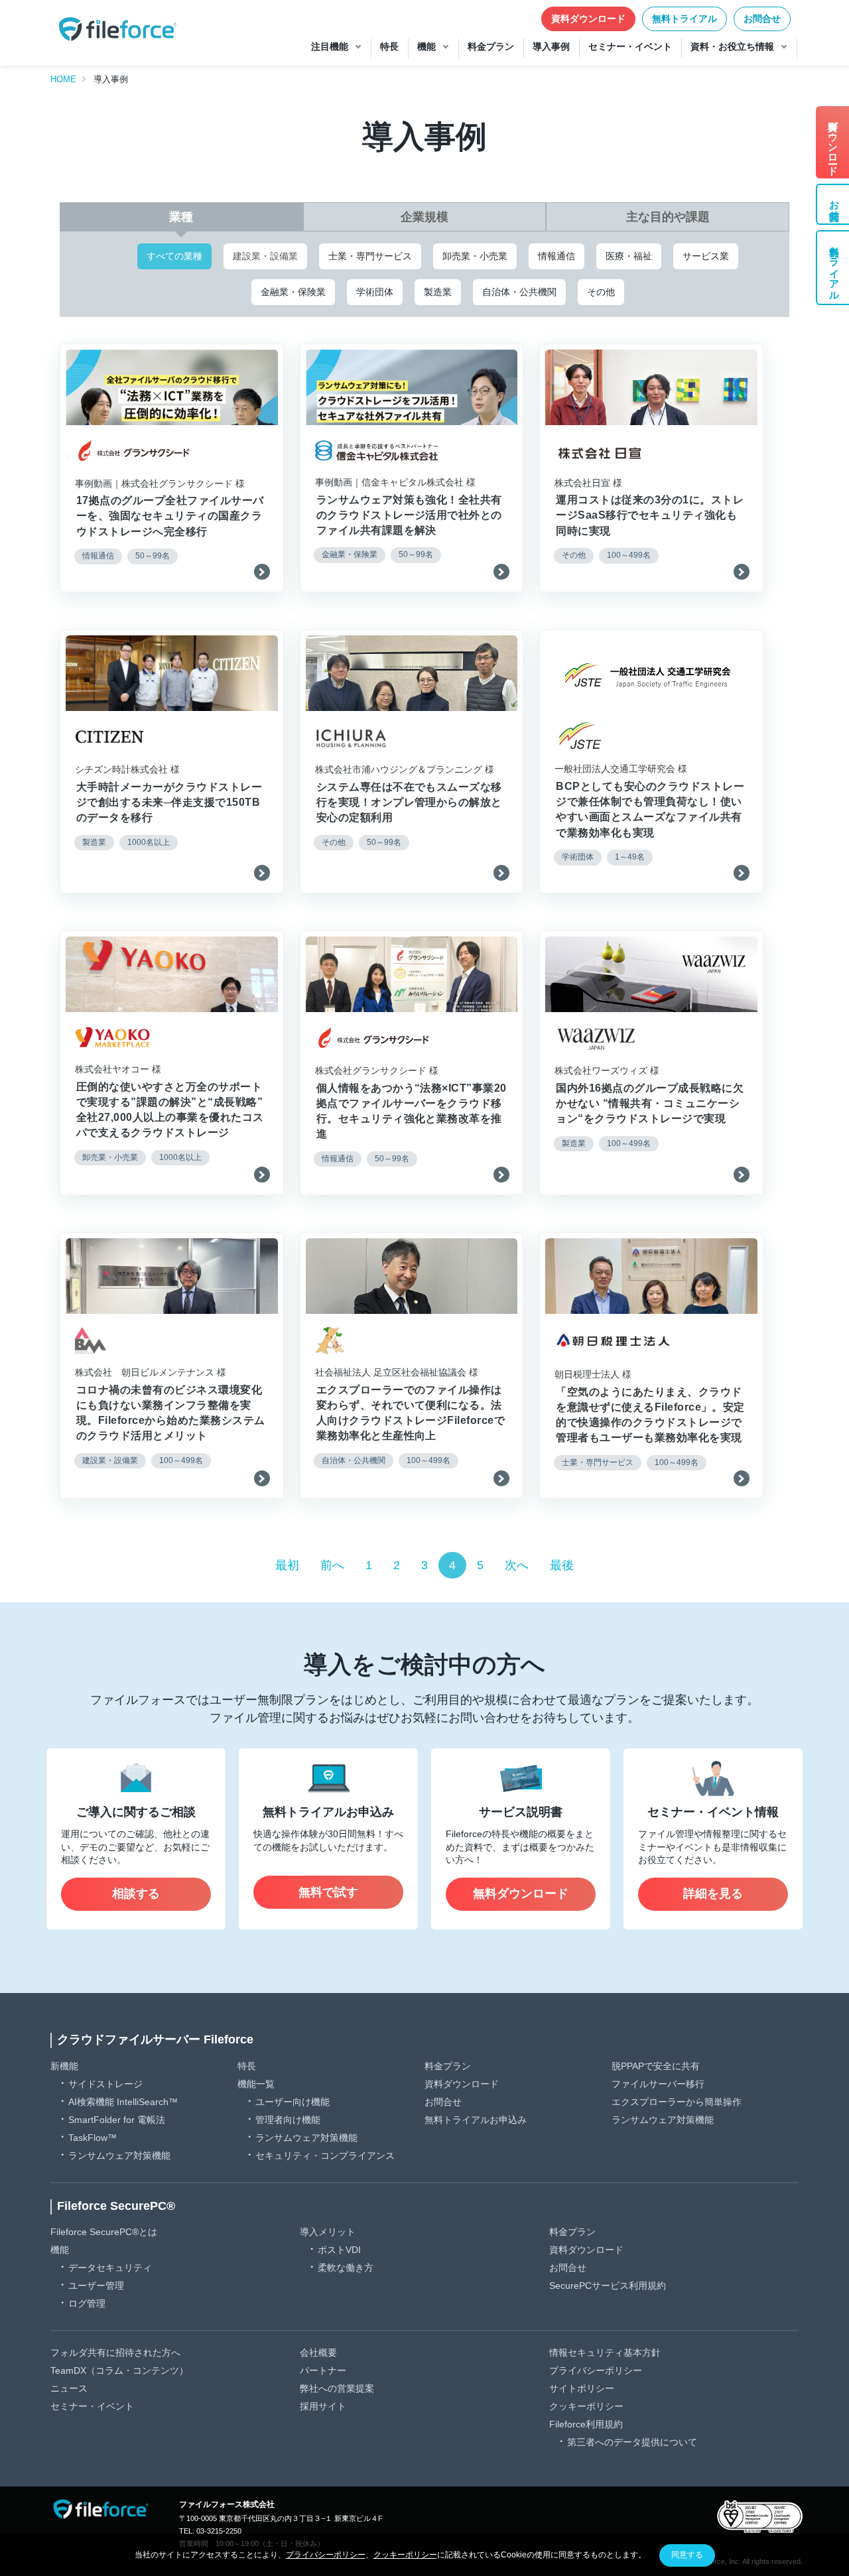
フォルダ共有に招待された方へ (115, 2352)
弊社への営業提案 (337, 2388)
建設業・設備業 (265, 256)
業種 (181, 217)
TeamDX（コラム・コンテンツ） (119, 2370)
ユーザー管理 (96, 2286)
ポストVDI (339, 2250)
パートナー (323, 2370)
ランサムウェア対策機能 (119, 2156)
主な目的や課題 (668, 217)
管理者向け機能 (288, 2120)
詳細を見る (713, 1894)
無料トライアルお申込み (476, 2120)
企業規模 (424, 217)
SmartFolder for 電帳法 (117, 2120)
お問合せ (762, 19)
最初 (287, 1565)
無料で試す (328, 1892)
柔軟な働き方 (346, 2268)
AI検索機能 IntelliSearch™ (123, 2102)
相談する (136, 1894)
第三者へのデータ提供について (632, 2442)
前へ (332, 1565)
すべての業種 (174, 256)
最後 (562, 1565)
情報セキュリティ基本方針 (605, 2352)
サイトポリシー (582, 2388)
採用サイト (323, 2406)
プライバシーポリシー (596, 2370)
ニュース (69, 2388)
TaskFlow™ (93, 2138)
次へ (517, 1565)
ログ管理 (87, 2303)
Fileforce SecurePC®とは (104, 2232)
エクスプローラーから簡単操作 (677, 2102)
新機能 (64, 2066)
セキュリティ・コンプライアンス (325, 2156)
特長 (247, 2066)
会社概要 (318, 2352)
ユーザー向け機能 (293, 2102)
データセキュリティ (110, 2268)
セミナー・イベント (92, 2406)
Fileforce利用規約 (586, 2424)
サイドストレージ (105, 2084)
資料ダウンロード (588, 19)
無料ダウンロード (521, 1894)
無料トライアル (685, 19)
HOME (63, 79)
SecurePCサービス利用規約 (608, 2286)
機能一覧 (256, 2084)
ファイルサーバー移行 (658, 2084)
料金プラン (448, 2066)
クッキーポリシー (586, 2406)
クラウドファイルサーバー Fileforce (155, 2039)
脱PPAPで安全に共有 (656, 2066)
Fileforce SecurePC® (116, 2206)
